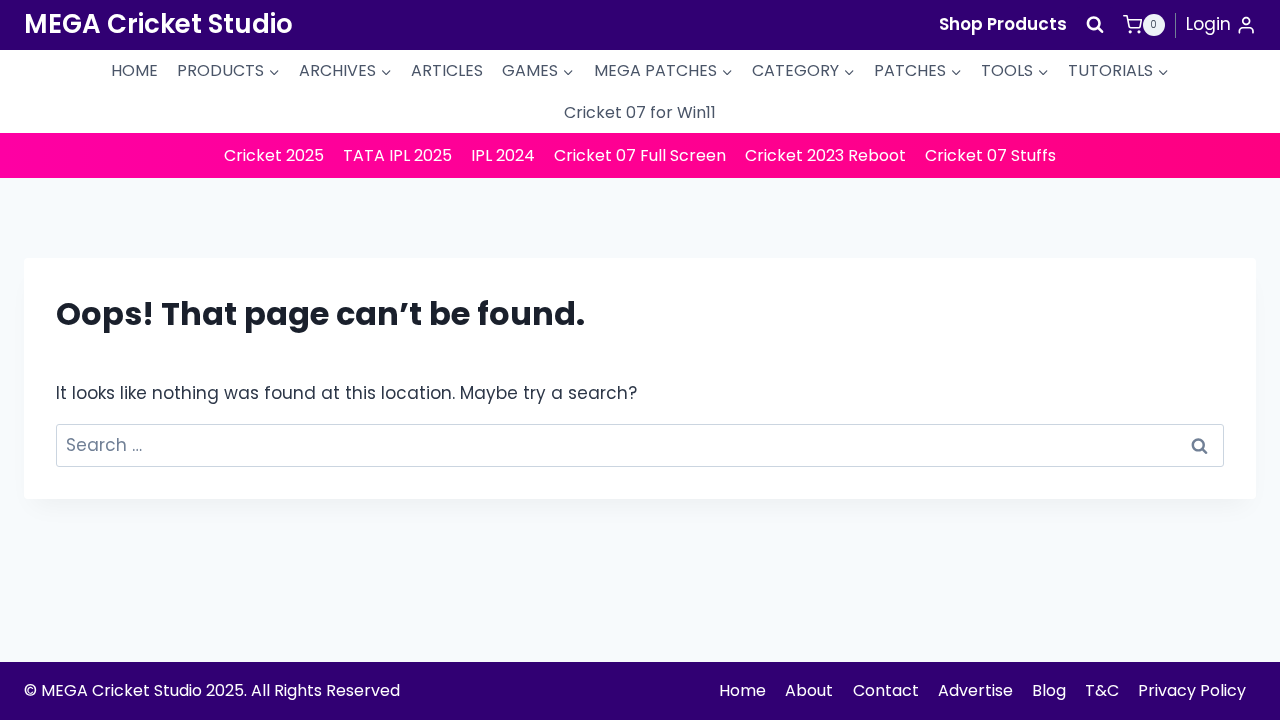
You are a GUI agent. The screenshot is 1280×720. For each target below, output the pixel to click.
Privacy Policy (1192, 690)
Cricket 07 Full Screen (640, 155)
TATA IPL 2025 (397, 155)
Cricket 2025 (274, 155)
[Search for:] (640, 445)
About (809, 690)
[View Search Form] (1095, 25)
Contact (886, 690)
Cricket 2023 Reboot (825, 155)
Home (742, 690)
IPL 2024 (503, 155)
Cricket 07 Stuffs (990, 155)
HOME (134, 70)
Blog (1049, 690)
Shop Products (1003, 24)
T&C (1102, 690)
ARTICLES (447, 70)
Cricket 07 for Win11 (640, 112)
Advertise (975, 690)
